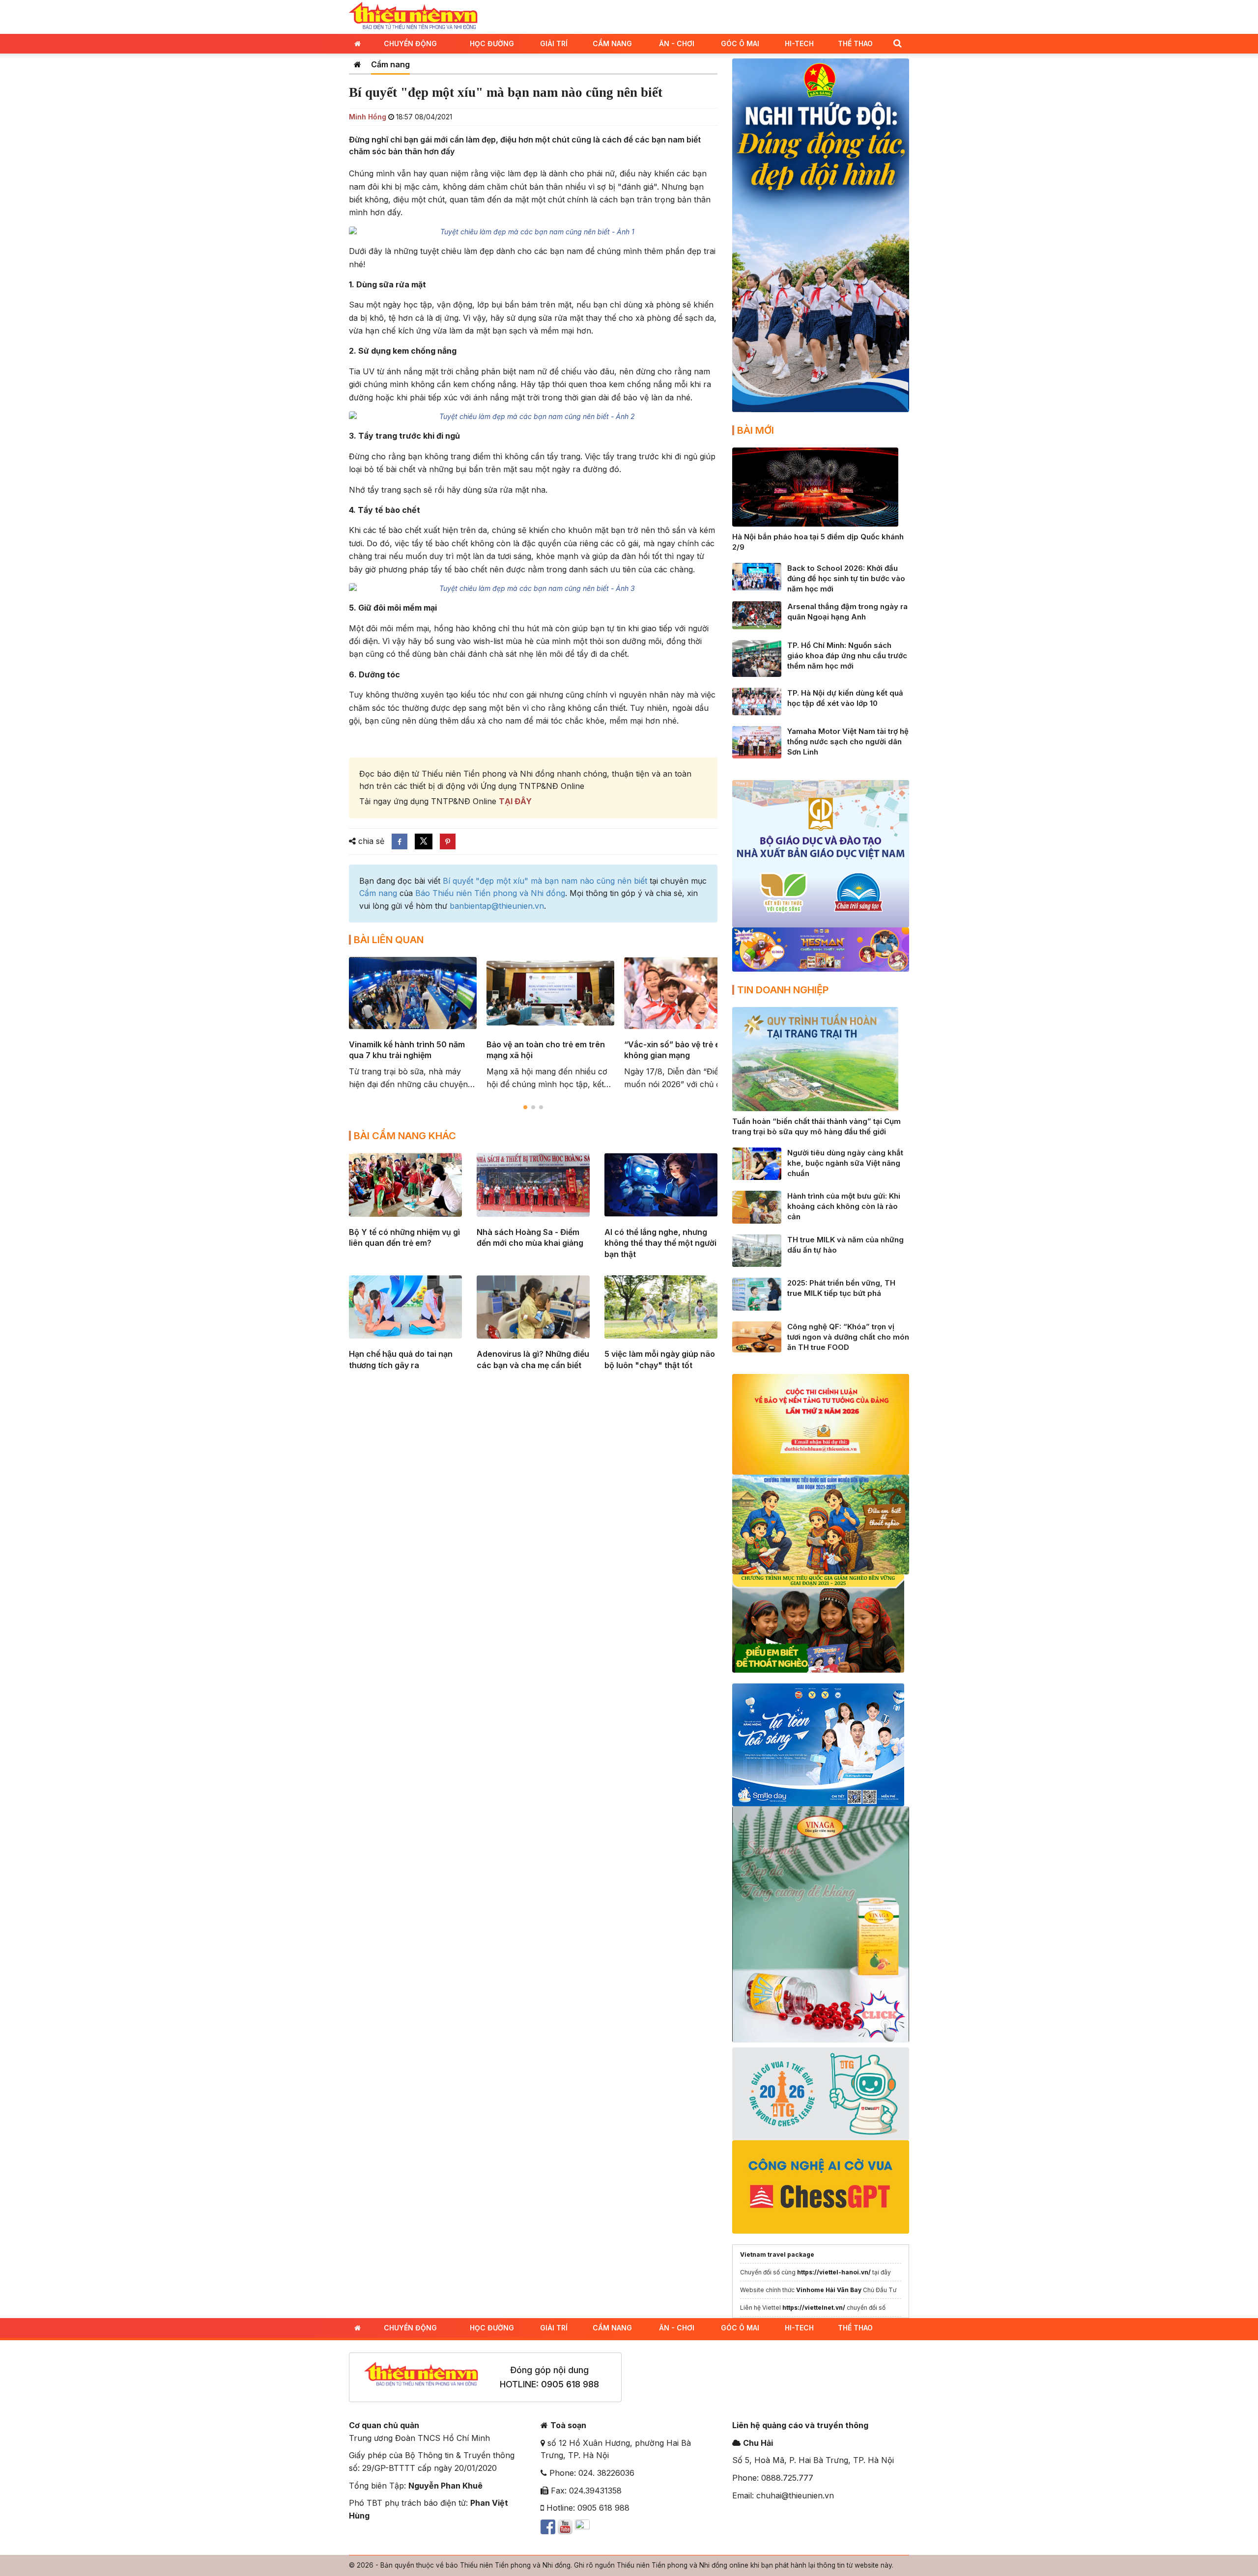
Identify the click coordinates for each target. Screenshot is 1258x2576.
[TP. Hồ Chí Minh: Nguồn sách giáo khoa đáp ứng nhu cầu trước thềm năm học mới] (757, 657)
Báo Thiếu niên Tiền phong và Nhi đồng (490, 893)
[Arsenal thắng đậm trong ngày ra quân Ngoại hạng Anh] (757, 615)
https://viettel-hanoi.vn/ (834, 2272)
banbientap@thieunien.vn (497, 906)
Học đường (492, 43)
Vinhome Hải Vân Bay (829, 2290)
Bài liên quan (389, 940)
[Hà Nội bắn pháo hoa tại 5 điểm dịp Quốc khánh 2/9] (815, 486)
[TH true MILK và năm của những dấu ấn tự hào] (757, 1250)
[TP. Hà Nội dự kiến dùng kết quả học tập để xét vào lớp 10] (757, 700)
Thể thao (855, 43)
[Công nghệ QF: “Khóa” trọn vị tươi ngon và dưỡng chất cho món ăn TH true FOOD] (757, 1336)
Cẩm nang (612, 43)
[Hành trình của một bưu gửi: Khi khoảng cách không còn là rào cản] (757, 1206)
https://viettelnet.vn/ (814, 2308)
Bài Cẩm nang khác (405, 1136)
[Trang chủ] (357, 64)
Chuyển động (410, 43)
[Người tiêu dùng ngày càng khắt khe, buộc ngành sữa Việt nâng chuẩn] (757, 1163)
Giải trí (554, 43)
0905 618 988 (570, 2384)
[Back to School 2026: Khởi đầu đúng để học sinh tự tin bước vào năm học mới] (757, 576)
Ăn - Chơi (677, 43)
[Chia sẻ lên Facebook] (400, 841)
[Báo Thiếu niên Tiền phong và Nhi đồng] (413, 16)
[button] (897, 43)
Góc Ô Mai (740, 43)
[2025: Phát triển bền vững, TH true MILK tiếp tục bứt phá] (757, 1293)
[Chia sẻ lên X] (424, 841)
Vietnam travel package (777, 2254)
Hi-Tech (799, 43)
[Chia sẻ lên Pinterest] (448, 841)
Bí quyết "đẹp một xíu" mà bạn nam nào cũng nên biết (545, 881)
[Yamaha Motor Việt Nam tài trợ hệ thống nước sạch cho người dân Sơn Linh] (757, 741)
